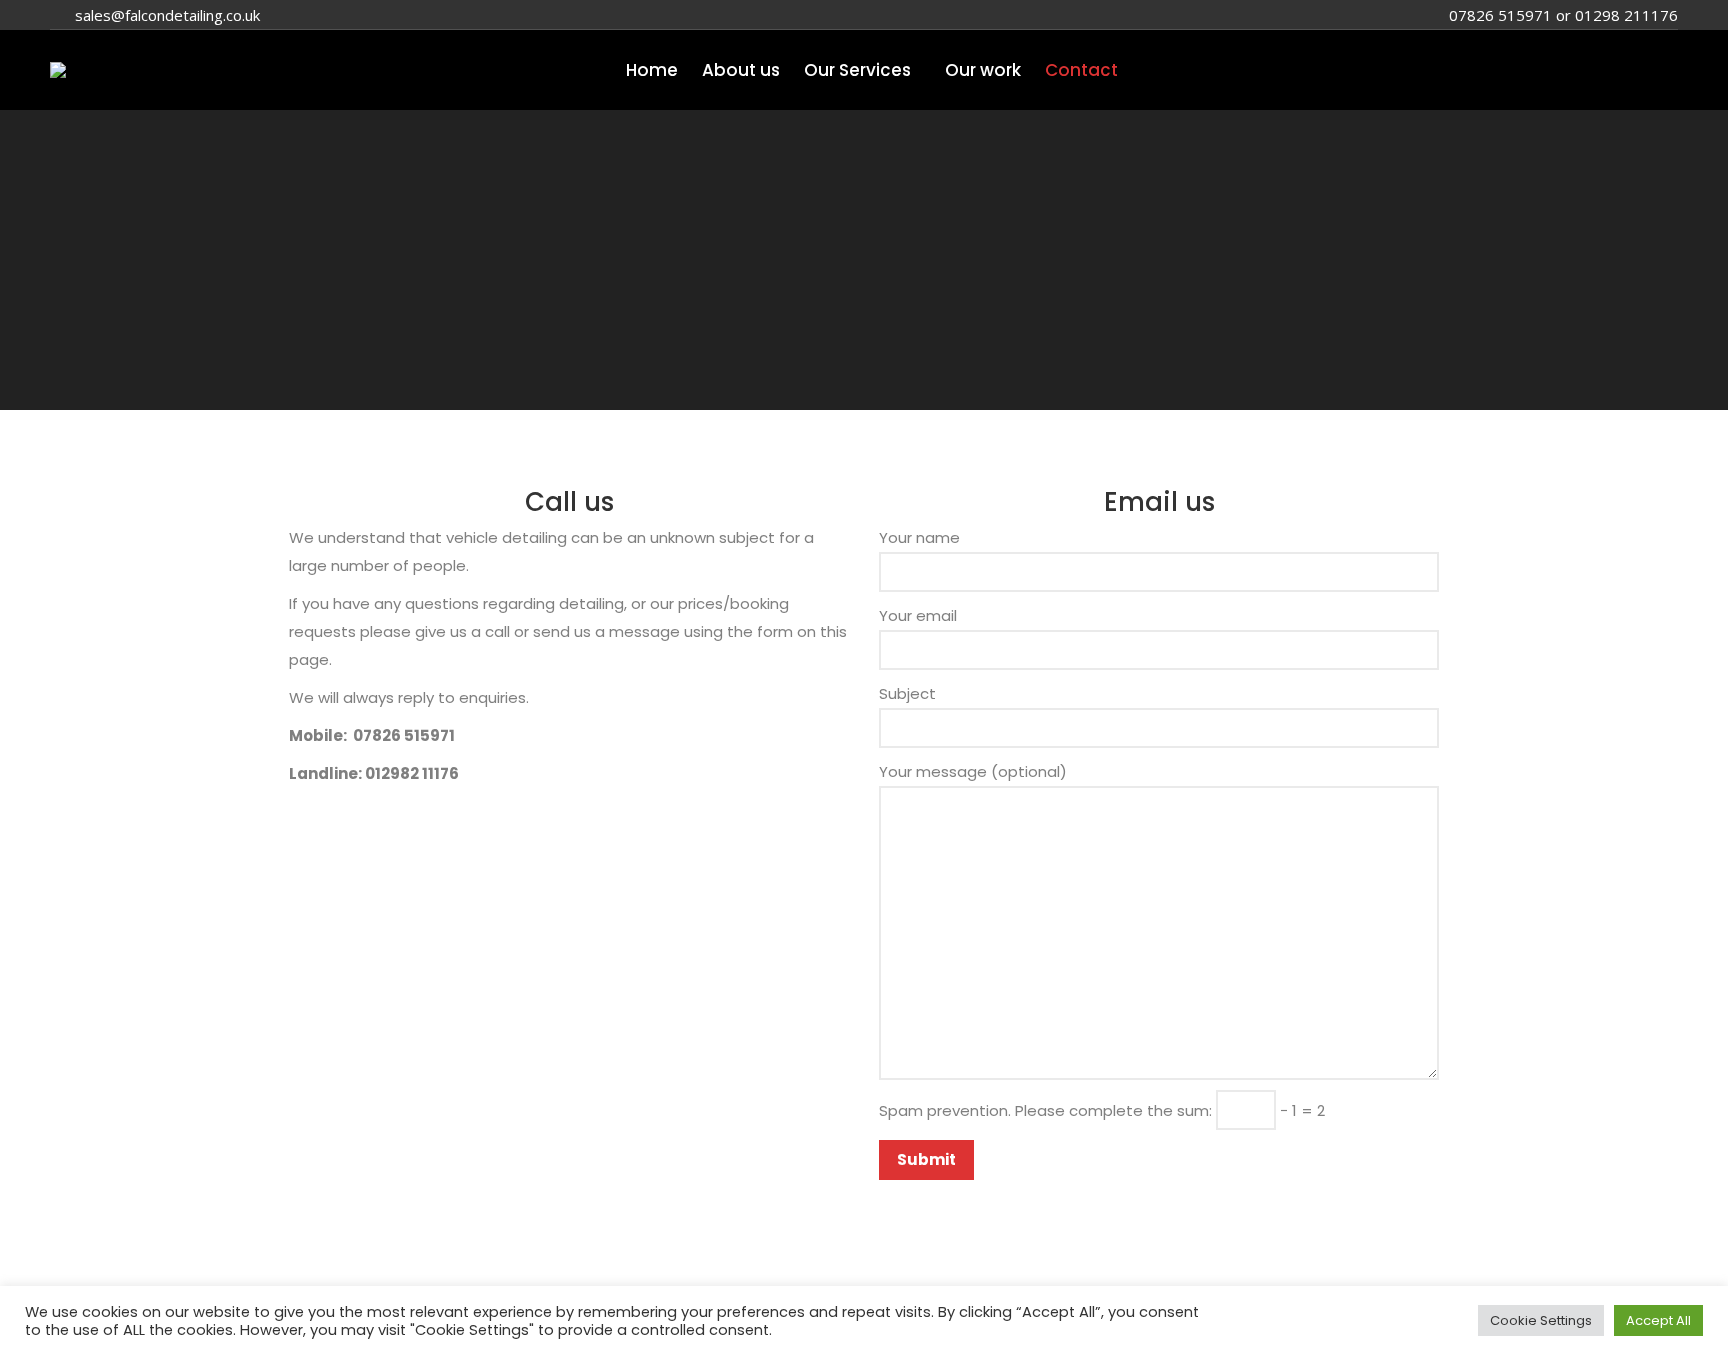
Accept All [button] (1658, 1320)
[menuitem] (652, 70)
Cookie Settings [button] (1541, 1320)
